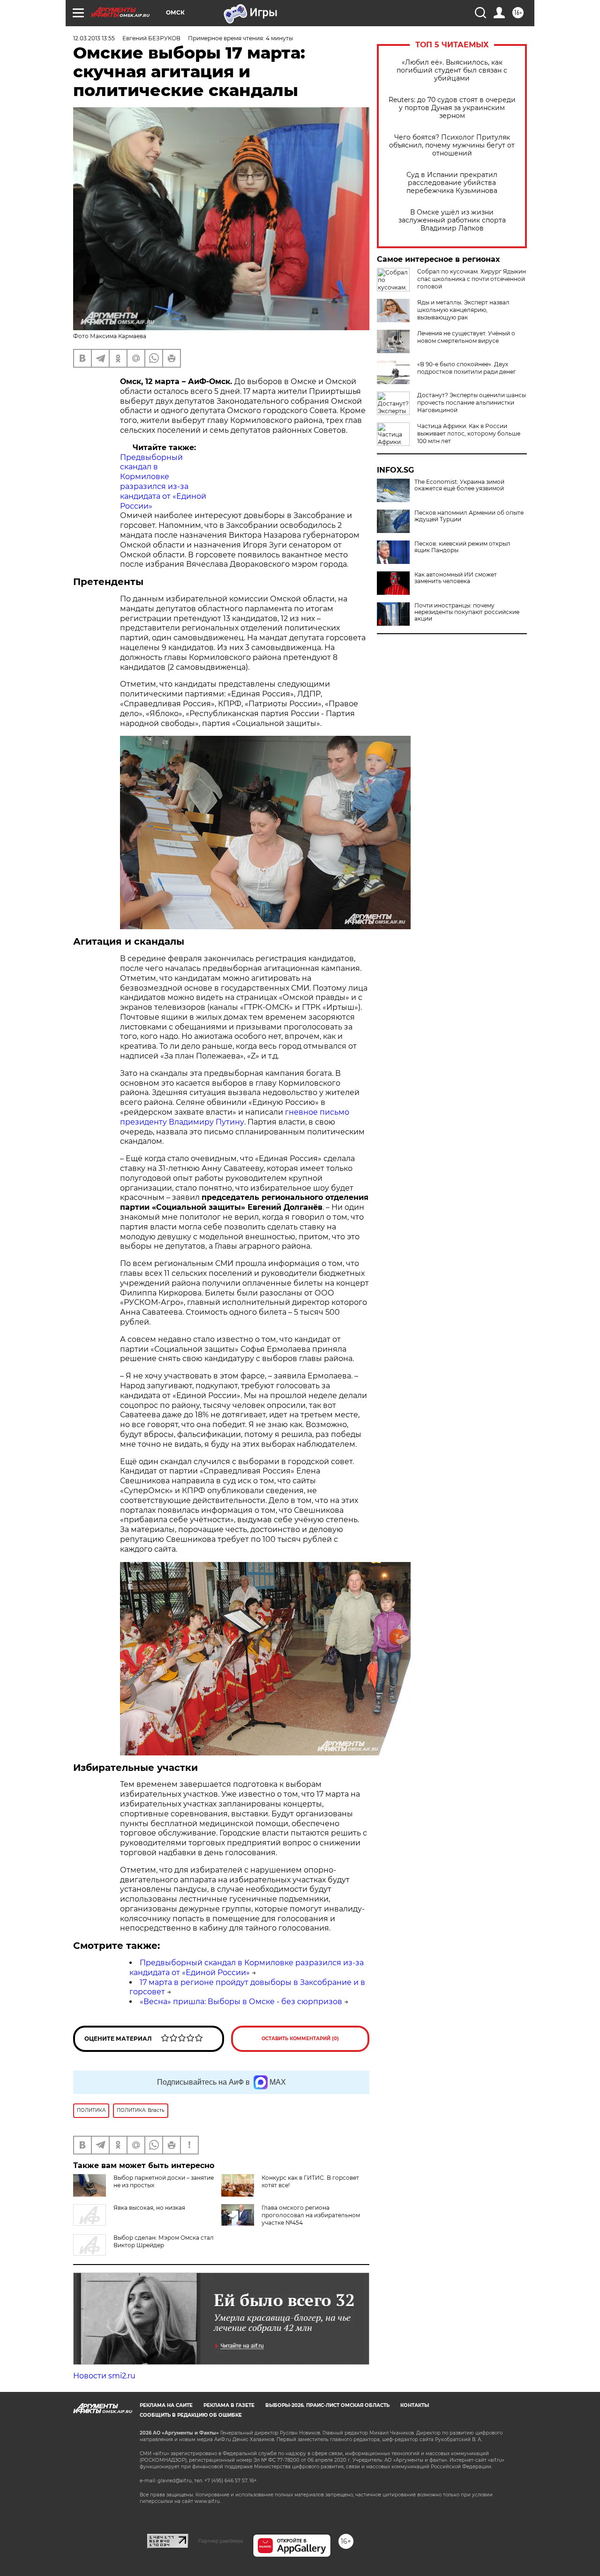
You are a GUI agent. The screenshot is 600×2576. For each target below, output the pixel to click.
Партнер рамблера (221, 2541)
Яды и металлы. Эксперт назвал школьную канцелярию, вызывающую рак (463, 310)
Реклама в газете (229, 2405)
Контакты (415, 2405)
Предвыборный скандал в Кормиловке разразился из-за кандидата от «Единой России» (163, 482)
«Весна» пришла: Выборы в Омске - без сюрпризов (241, 2002)
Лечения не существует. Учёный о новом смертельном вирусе (466, 337)
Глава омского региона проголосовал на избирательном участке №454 (311, 2215)
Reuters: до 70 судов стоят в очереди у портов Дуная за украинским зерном (452, 108)
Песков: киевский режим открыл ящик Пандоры (462, 547)
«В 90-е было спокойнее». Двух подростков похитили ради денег (467, 368)
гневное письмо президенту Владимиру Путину (235, 1117)
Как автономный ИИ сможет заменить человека (456, 578)
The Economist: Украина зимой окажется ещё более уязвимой (459, 485)
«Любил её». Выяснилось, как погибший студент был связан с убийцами (452, 70)
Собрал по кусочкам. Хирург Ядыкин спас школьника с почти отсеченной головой (472, 279)
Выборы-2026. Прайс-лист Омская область (327, 2405)
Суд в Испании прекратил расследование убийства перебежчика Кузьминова (452, 183)
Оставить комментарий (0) (300, 2039)
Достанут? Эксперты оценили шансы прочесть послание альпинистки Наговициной (472, 403)
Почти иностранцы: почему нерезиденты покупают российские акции (467, 612)
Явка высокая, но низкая (149, 2208)
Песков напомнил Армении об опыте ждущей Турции (469, 516)
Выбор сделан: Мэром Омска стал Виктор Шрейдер (164, 2241)
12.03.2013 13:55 (94, 38)
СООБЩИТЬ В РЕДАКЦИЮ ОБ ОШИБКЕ (191, 2415)
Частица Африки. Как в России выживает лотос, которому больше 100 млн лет (469, 433)
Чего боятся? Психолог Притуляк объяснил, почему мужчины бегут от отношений (452, 145)
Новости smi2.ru (104, 2376)
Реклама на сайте (166, 2405)
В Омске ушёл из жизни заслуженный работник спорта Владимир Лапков (452, 220)
